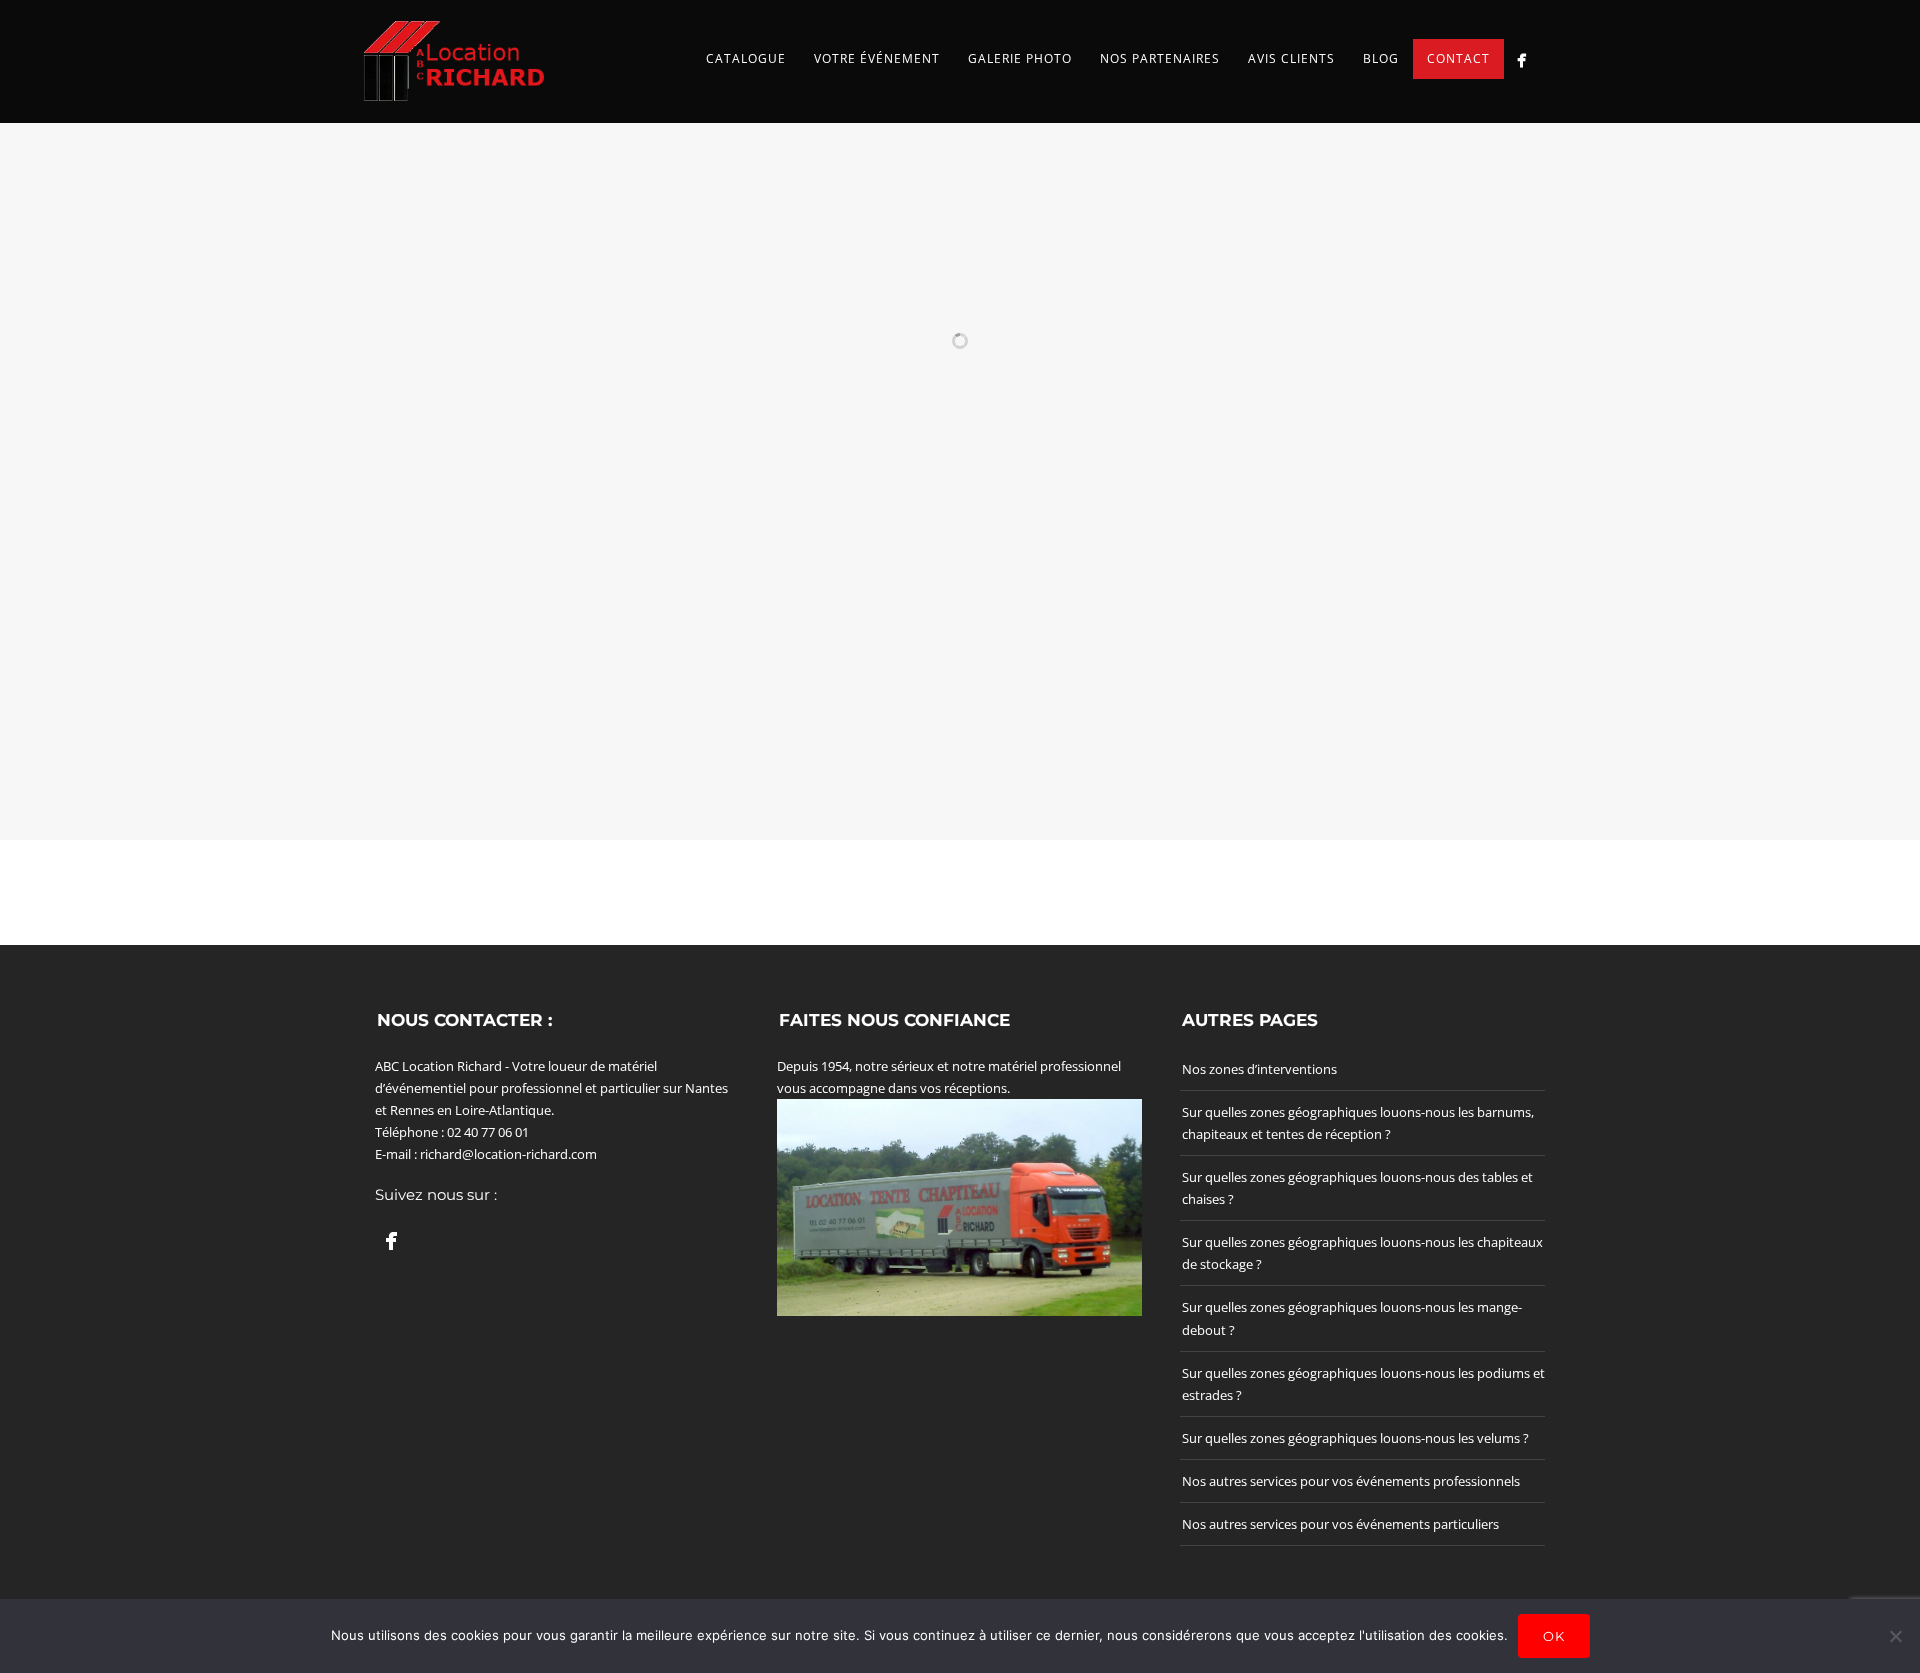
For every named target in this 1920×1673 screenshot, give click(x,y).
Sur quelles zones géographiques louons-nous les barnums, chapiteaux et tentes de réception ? (1358, 1123)
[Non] (1895, 1636)
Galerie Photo (1020, 58)
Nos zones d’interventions (1259, 1069)
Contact (1458, 58)
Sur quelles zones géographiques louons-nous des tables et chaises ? (1357, 1188)
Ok (1554, 1636)
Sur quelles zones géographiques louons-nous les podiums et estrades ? (1363, 1384)
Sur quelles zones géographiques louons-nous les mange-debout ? (1352, 1318)
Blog (1381, 58)
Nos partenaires (1160, 58)
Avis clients (1291, 58)
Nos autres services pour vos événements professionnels (1351, 1481)
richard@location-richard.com (508, 1154)
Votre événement (877, 58)
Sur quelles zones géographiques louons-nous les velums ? (1355, 1438)
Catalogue (746, 58)
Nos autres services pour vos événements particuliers (1340, 1524)
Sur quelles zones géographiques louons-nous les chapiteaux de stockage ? (1362, 1253)
